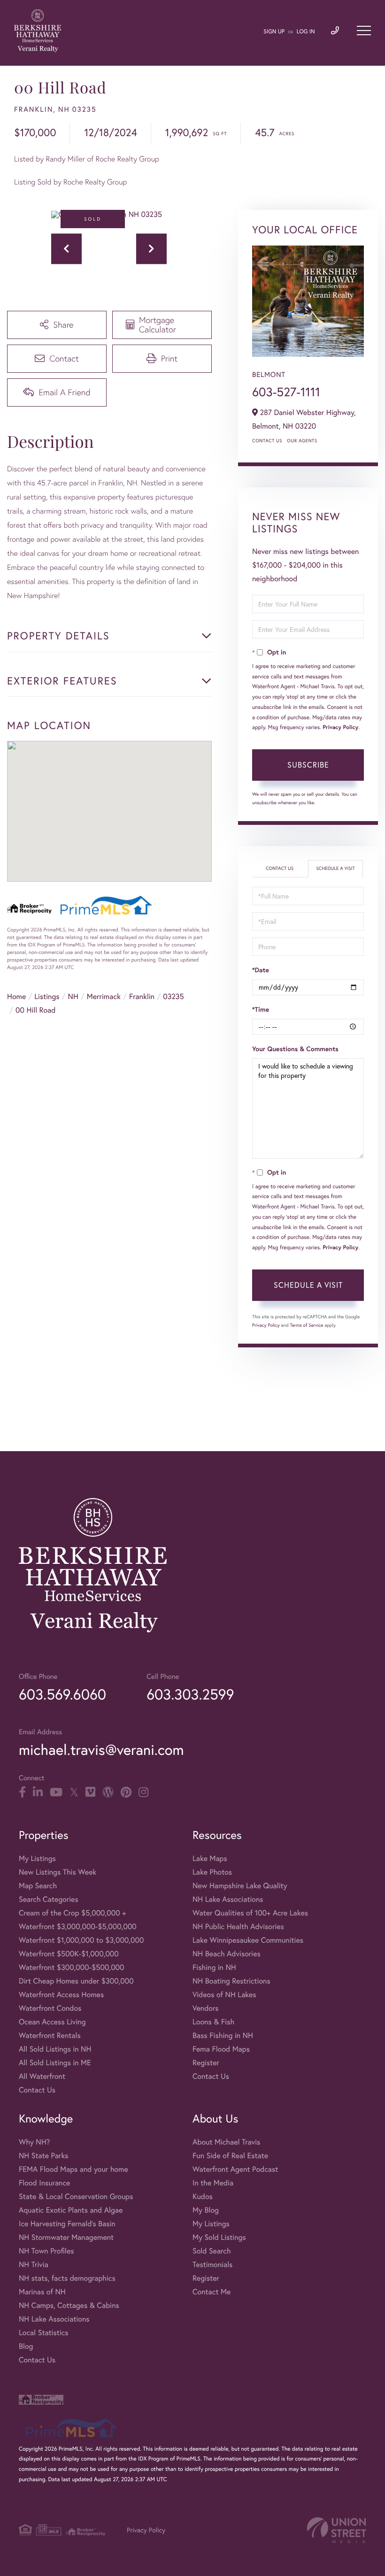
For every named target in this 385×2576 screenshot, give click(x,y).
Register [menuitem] (206, 2063)
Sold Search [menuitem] (212, 2251)
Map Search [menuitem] (38, 1886)
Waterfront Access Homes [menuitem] (61, 1995)
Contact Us (267, 441)
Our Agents (302, 441)
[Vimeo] (90, 1792)
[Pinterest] (126, 1792)
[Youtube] (56, 1792)
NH (73, 996)
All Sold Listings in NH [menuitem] (55, 2049)
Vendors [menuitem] (206, 2008)
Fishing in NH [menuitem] (214, 1967)
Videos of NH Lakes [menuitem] (224, 1995)
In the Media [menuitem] (213, 2183)
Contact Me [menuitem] (212, 2292)
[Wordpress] (108, 1792)
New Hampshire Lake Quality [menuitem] (240, 1886)
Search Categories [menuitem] (49, 1899)
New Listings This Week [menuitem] (58, 1872)
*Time (261, 1009)
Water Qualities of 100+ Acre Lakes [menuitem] (250, 1913)
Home (16, 996)
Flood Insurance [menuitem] (44, 2183)
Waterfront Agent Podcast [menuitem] (235, 2169)
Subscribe (308, 765)
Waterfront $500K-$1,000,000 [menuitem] (69, 1954)
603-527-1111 (286, 392)
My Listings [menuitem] (37, 1858)
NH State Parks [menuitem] (44, 2156)
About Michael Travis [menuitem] (226, 2142)
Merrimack (104, 996)
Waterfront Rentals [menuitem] (50, 2035)
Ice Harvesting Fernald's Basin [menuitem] (67, 2224)
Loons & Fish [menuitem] (213, 2022)
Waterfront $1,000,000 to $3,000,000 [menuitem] (81, 1940)
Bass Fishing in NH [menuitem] (223, 2035)
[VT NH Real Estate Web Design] (337, 2530)
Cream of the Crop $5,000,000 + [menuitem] (72, 1913)
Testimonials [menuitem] (212, 2265)
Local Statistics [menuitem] (44, 2333)
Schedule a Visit (335, 868)
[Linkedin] (38, 1792)
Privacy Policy (340, 727)
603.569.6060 (62, 1694)
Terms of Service (306, 1325)
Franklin (142, 996)
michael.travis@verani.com (101, 1749)
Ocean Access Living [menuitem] (52, 2022)
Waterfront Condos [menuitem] (50, 2008)
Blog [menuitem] (26, 2346)
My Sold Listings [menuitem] (219, 2237)
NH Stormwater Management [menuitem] (66, 2237)
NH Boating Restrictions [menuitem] (231, 1981)
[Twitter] (74, 1792)
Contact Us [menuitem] (37, 2090)
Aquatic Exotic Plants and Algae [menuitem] (71, 2210)
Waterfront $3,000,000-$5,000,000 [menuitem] (78, 1926)
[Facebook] (22, 1792)
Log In (306, 32)
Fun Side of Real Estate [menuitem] (230, 2156)
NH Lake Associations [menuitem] (228, 1899)
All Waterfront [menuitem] (42, 2076)
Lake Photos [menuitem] (212, 1872)
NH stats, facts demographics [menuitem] (67, 2278)
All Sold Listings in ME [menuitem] (55, 2063)
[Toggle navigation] (364, 31)
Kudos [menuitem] (203, 2196)
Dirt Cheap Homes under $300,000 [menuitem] (76, 1981)
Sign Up (274, 32)
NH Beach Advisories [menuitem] (227, 1954)
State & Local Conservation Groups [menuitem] (76, 2196)
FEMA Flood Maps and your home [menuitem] (73, 2169)
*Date (261, 970)
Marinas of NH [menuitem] (42, 2292)
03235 (173, 996)
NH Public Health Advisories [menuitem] (238, 1926)
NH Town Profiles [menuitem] (46, 2251)
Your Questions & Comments (295, 1049)
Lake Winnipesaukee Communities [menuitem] (248, 1940)
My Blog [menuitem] (206, 2210)
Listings (47, 996)
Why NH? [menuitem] (34, 2142)
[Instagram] (143, 1792)
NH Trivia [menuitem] (34, 2265)
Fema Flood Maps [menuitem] (221, 2049)
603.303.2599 (190, 1694)
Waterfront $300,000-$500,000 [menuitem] (72, 1967)
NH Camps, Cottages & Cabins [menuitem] (69, 2305)
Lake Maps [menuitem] (210, 1858)
